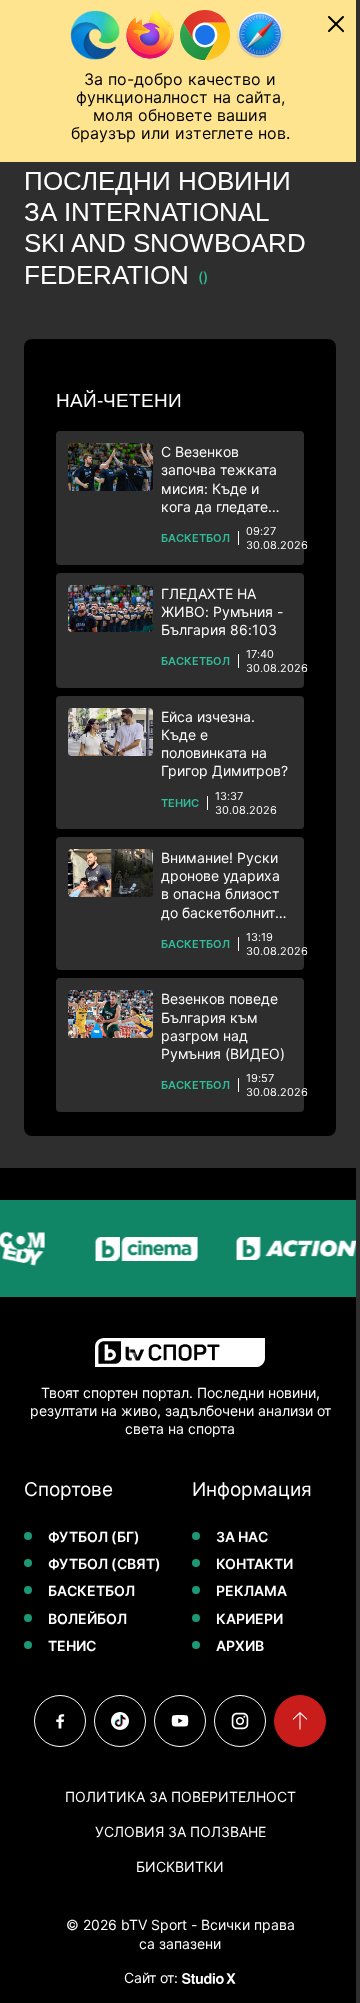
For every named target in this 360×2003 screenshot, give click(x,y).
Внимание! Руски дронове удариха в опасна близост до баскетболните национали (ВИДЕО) (222, 885)
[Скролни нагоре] (300, 1721)
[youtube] (180, 1721)
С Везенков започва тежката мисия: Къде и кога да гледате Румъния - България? (219, 479)
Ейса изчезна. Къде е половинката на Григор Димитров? (224, 744)
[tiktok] (120, 1721)
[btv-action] (291, 1248)
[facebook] (60, 1721)
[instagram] (240, 1721)
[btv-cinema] (141, 1248)
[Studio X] (207, 1978)
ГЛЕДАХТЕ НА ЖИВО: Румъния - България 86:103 (222, 611)
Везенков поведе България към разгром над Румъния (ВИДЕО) (223, 1026)
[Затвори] (336, 24)
